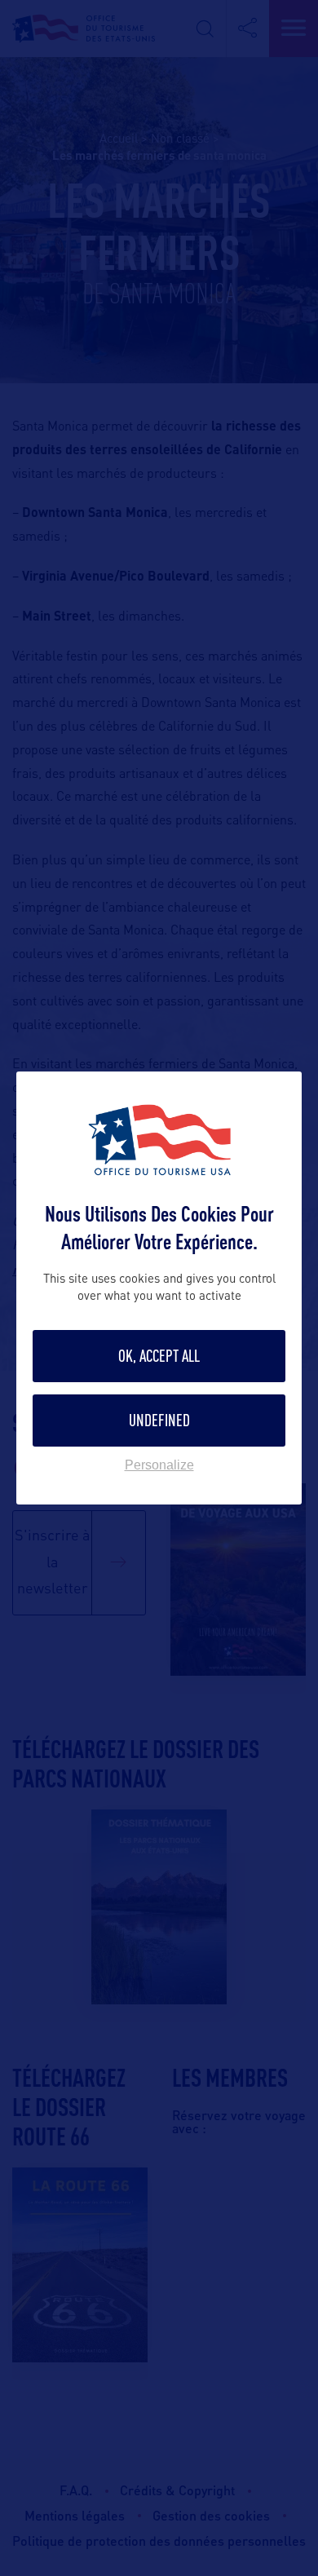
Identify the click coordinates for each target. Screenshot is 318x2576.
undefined (159, 1420)
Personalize (159, 1465)
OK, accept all (159, 1356)
